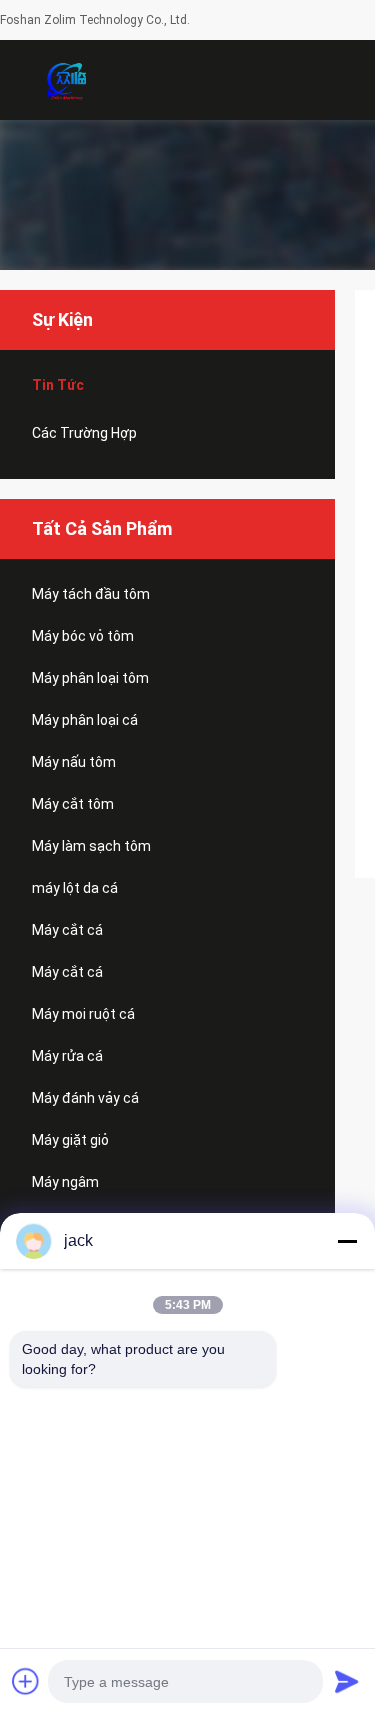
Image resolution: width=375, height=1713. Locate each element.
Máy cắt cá (67, 930)
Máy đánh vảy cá (85, 1098)
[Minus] (347, 1241)
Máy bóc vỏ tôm (83, 636)
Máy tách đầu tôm (91, 594)
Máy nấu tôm (74, 762)
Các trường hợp (84, 433)
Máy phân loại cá (85, 720)
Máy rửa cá (67, 1056)
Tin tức (58, 385)
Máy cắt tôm (73, 804)
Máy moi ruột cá (83, 1014)
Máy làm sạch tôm (91, 846)
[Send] (347, 1681)
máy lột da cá (75, 888)
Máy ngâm (65, 1182)
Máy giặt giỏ (70, 1140)
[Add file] (26, 1681)
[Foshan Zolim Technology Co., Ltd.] (65, 80)
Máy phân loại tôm (90, 678)
